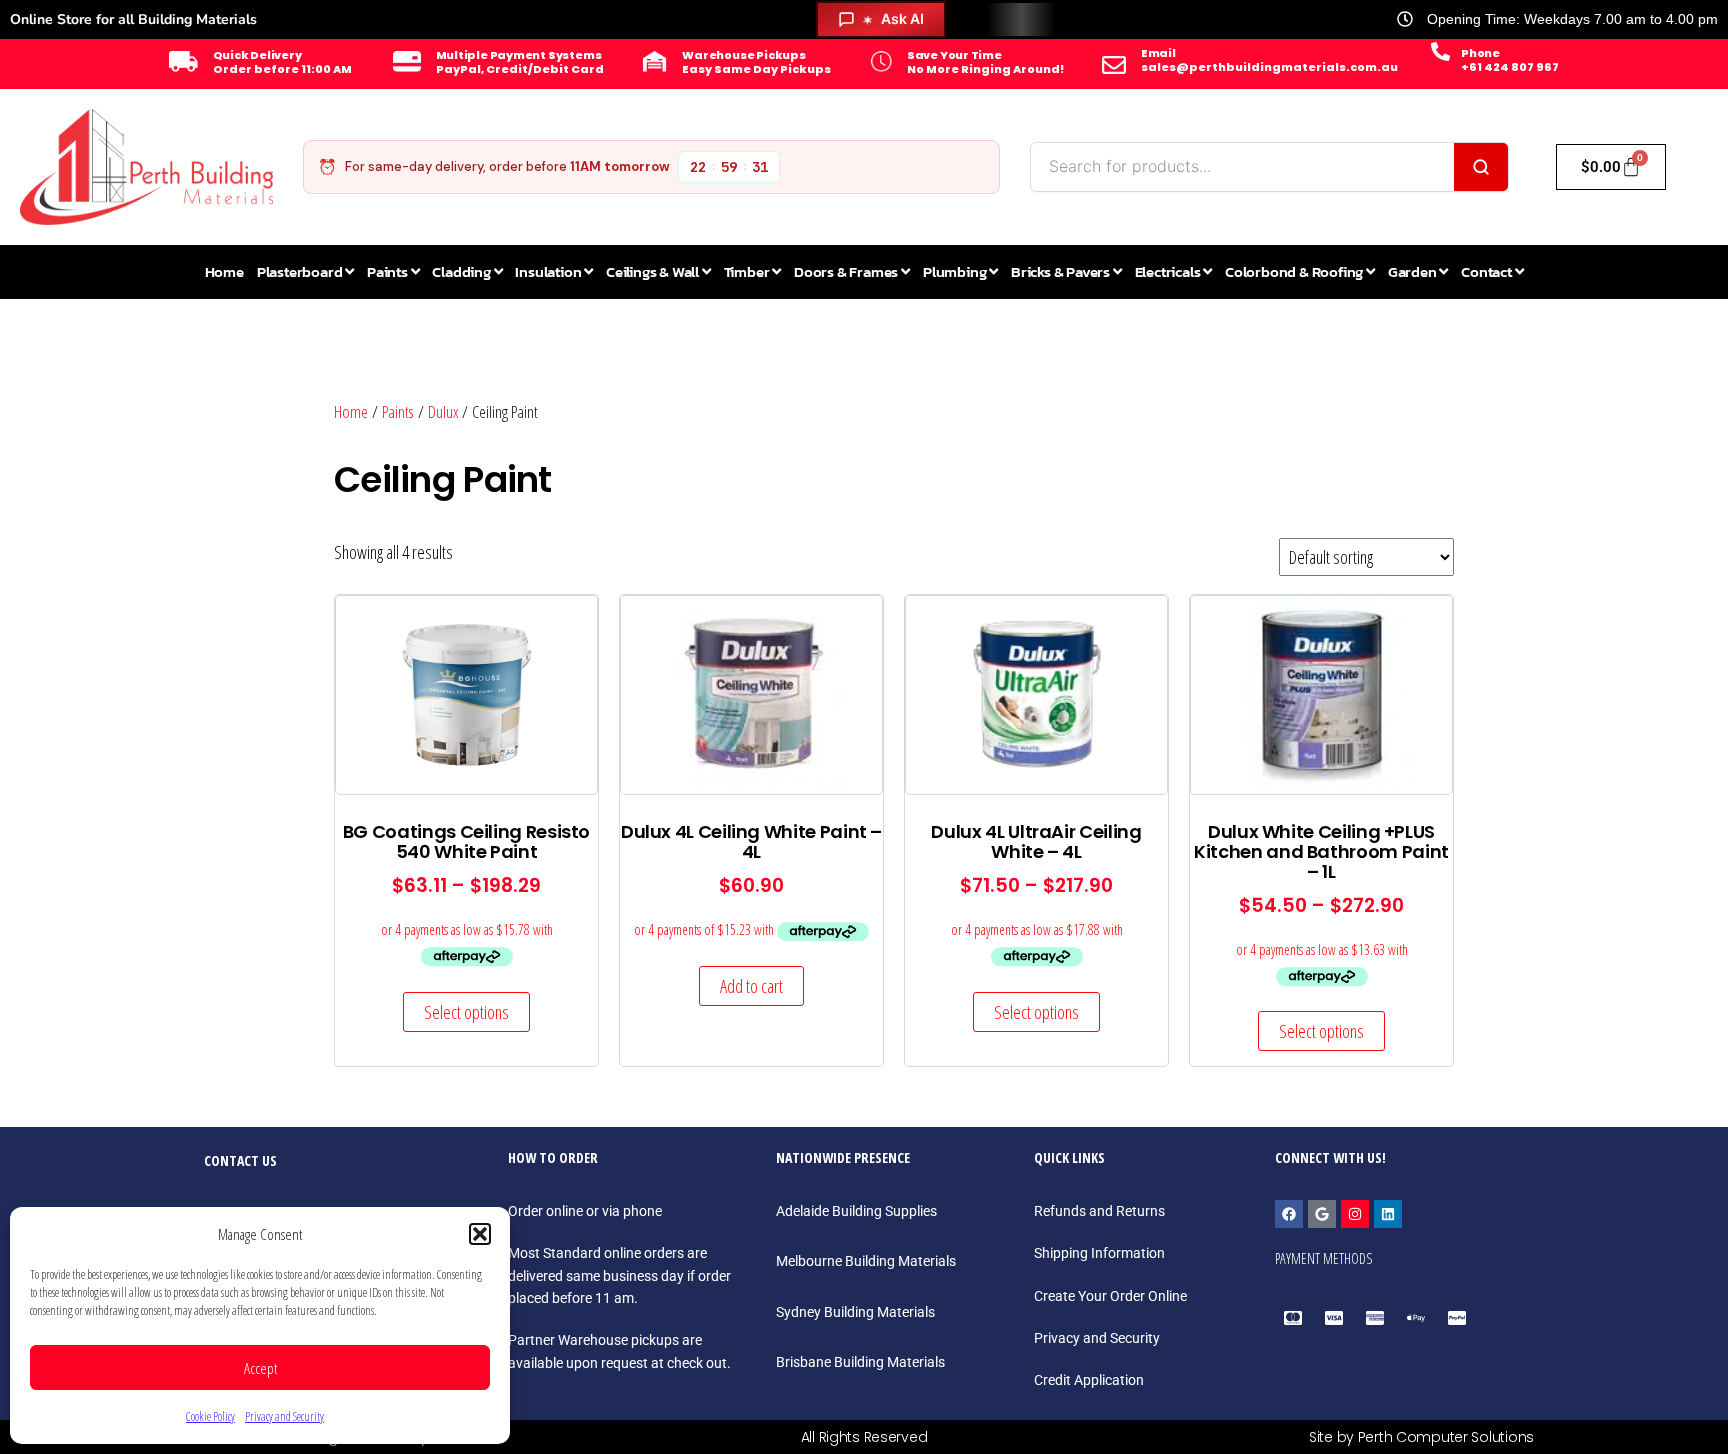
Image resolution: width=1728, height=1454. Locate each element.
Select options (466, 1012)
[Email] (1114, 65)
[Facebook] (1289, 1214)
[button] (480, 1234)
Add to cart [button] (751, 986)
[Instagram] (1355, 1214)
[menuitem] (305, 272)
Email (1158, 53)
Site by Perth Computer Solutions (1421, 1437)
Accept (260, 1368)
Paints (398, 411)
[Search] (1481, 167)
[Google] (1322, 1214)
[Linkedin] (1388, 1214)
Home (351, 411)
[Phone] (1440, 51)
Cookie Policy (210, 1416)
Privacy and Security (284, 1416)
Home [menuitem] (224, 271)
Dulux (443, 411)
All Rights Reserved (864, 1437)
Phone (1480, 53)
